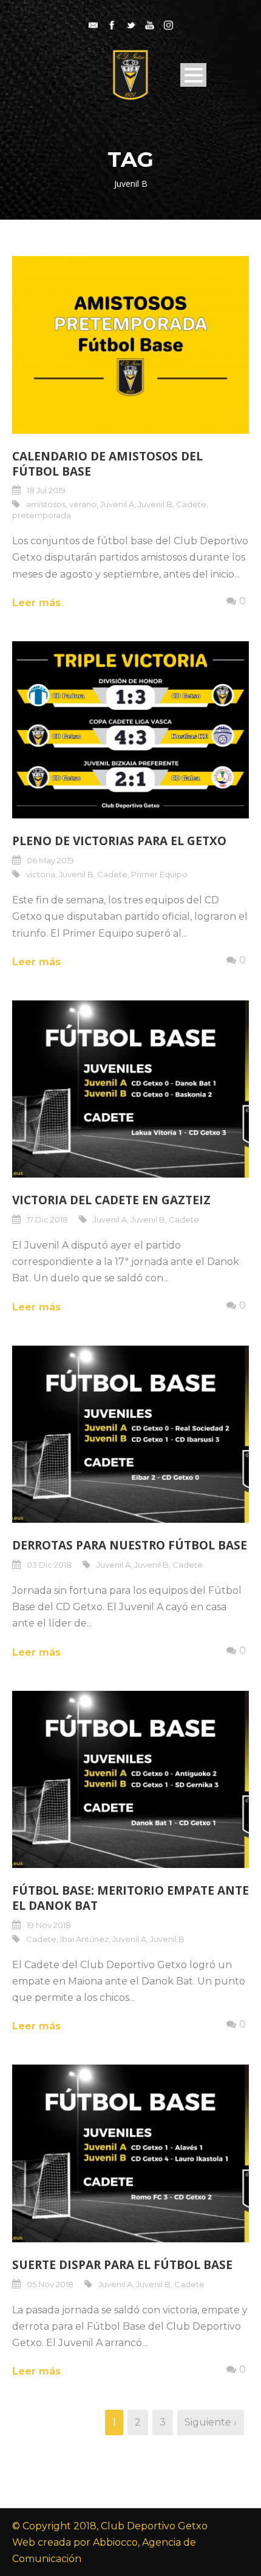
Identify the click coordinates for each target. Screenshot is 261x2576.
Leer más (36, 603)
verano (83, 504)
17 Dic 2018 (47, 1219)
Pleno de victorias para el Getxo (119, 841)
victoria (41, 874)
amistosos (46, 504)
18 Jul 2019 (46, 490)
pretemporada (42, 515)
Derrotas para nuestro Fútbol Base (130, 1545)
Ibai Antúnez (84, 1939)
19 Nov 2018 (49, 1925)
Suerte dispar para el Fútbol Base (122, 2265)
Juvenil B (155, 504)
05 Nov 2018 (50, 2284)
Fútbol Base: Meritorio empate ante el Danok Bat (130, 1898)
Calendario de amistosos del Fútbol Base (107, 464)
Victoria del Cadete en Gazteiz (111, 1200)
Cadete (191, 504)
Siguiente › (211, 2422)
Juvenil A (117, 504)
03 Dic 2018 (49, 1565)
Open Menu (193, 75)
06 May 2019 (50, 860)
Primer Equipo (159, 874)
